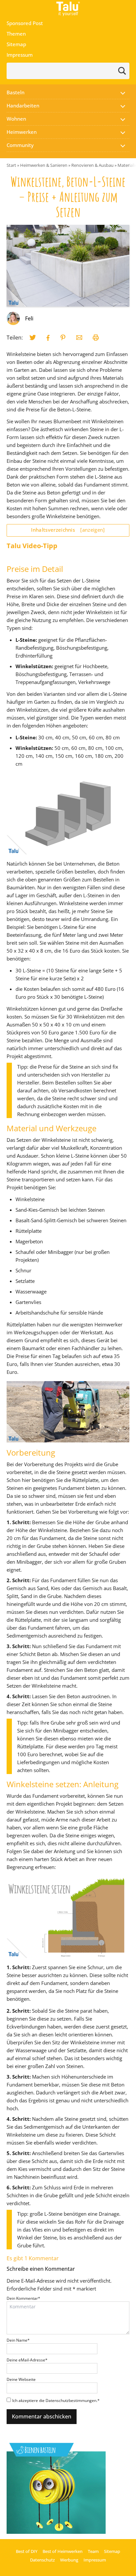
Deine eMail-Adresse (27, 2360)
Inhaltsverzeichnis (68, 530)
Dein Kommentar (23, 2298)
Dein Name (18, 2340)
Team (93, 2551)
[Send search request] (122, 71)
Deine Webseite (21, 2379)
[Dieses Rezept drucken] (96, 338)
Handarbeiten (23, 105)
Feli (29, 318)
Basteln (16, 92)
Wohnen (16, 119)
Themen (16, 34)
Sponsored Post (25, 23)
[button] (123, 92)
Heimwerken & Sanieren (44, 165)
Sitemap (16, 44)
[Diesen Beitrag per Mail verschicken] (79, 338)
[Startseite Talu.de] (68, 9)
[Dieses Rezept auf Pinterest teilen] (63, 338)
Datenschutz (42, 2560)
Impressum (20, 55)
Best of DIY (27, 2551)
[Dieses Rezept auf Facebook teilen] (48, 338)
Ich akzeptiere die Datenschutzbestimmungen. (56, 2400)
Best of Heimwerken (63, 2551)
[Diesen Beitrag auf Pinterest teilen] (33, 338)
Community (20, 145)
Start (11, 165)
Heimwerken (22, 132)
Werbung (69, 2560)
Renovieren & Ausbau (92, 165)
